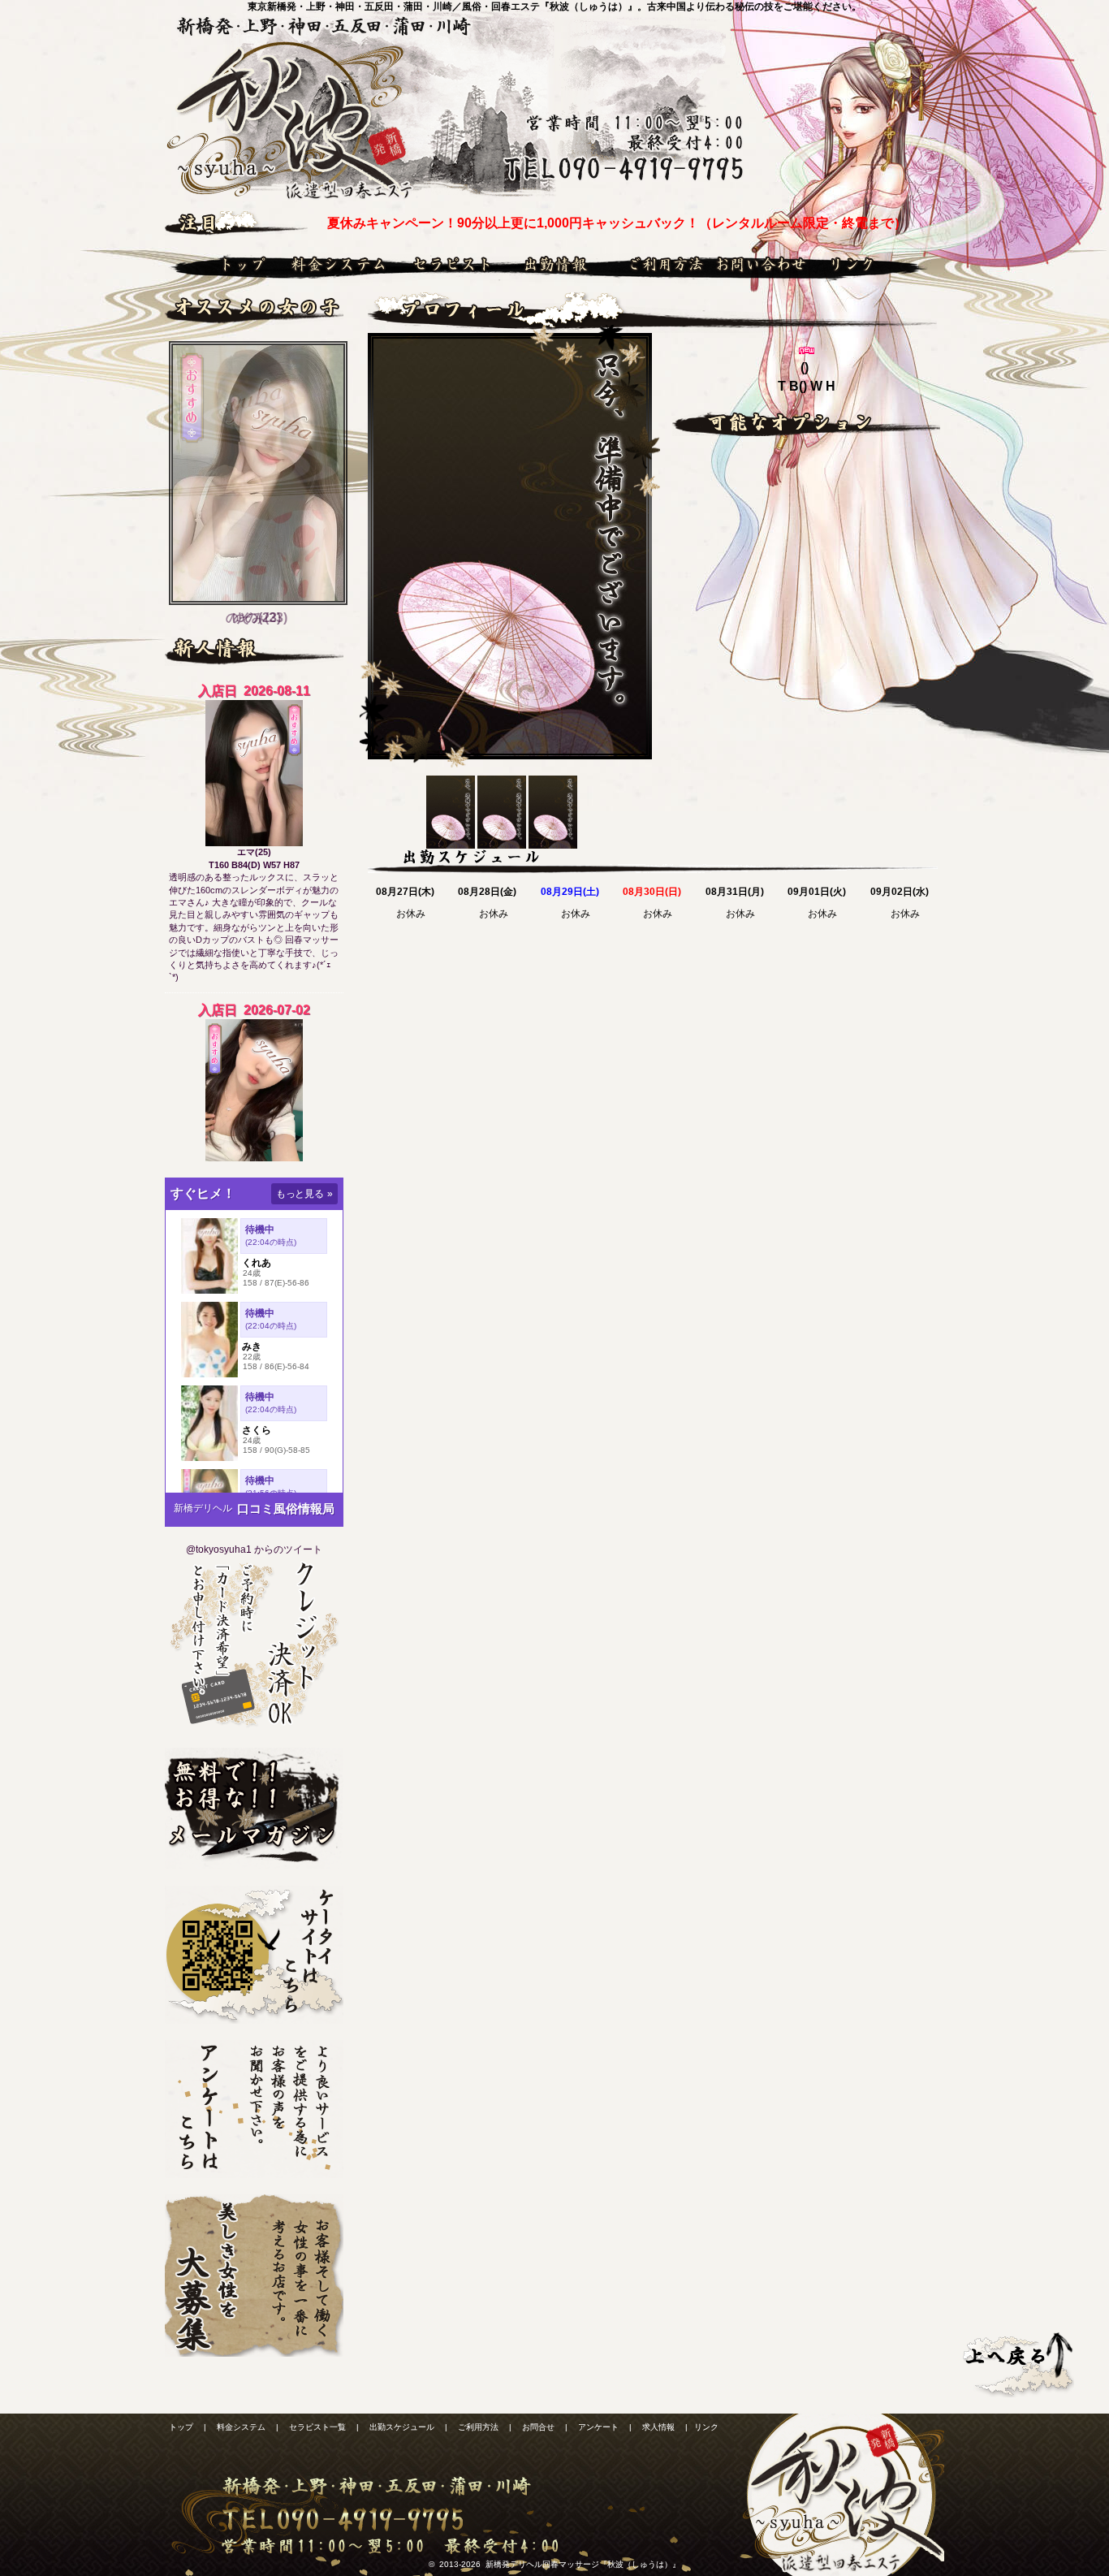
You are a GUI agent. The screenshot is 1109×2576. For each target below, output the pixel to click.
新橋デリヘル (203, 1508)
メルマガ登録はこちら (254, 1809)
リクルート (254, 2276)
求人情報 (658, 2427)
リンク (869, 264)
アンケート (254, 2109)
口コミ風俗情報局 (286, 1508)
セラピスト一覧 (455, 264)
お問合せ (759, 264)
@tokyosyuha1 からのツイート (254, 1549)
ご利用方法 (658, 264)
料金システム (341, 264)
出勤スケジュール (559, 264)
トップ (224, 264)
